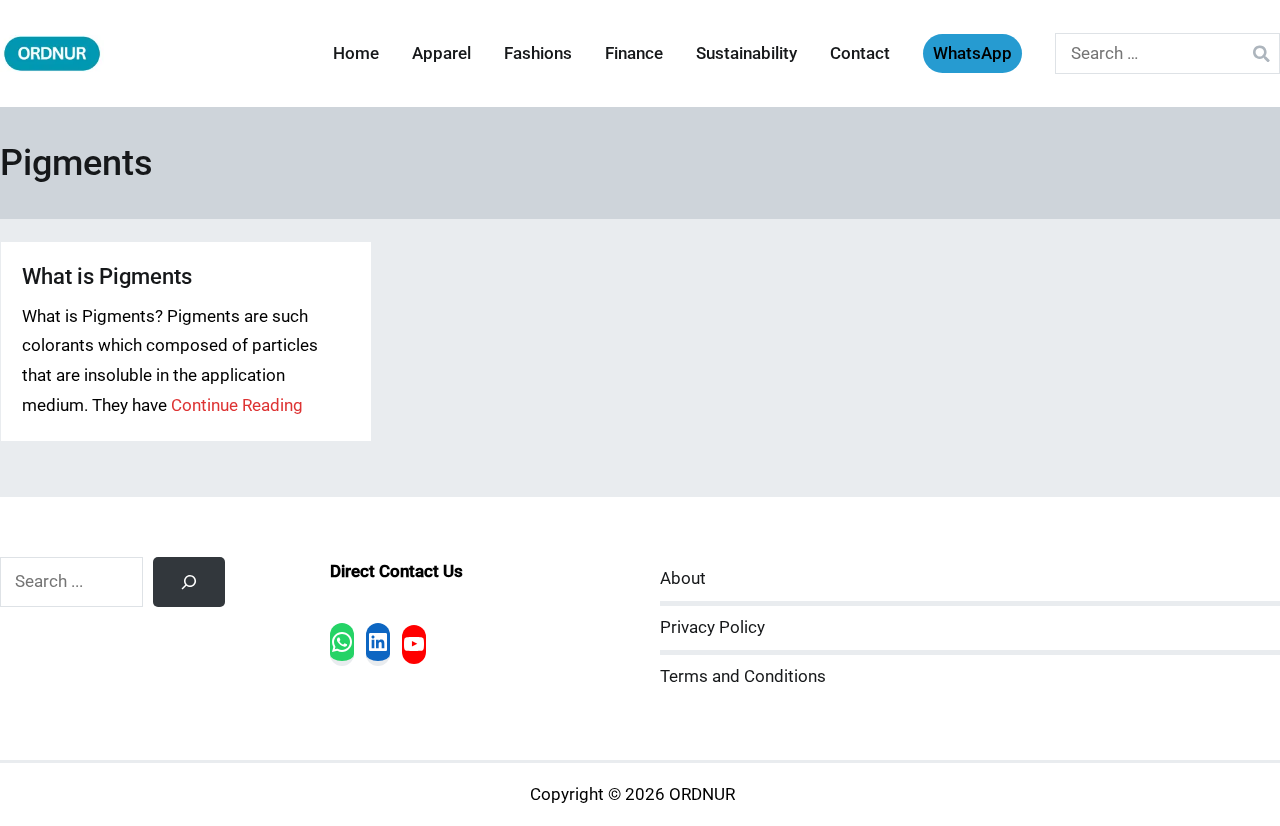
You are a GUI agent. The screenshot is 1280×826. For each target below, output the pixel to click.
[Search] (189, 582)
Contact (860, 53)
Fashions (538, 53)
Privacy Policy (712, 627)
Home (356, 53)
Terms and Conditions (743, 676)
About (683, 578)
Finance (634, 53)
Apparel (441, 53)
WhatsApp (972, 53)
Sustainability (746, 53)
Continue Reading (237, 405)
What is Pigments (107, 276)
